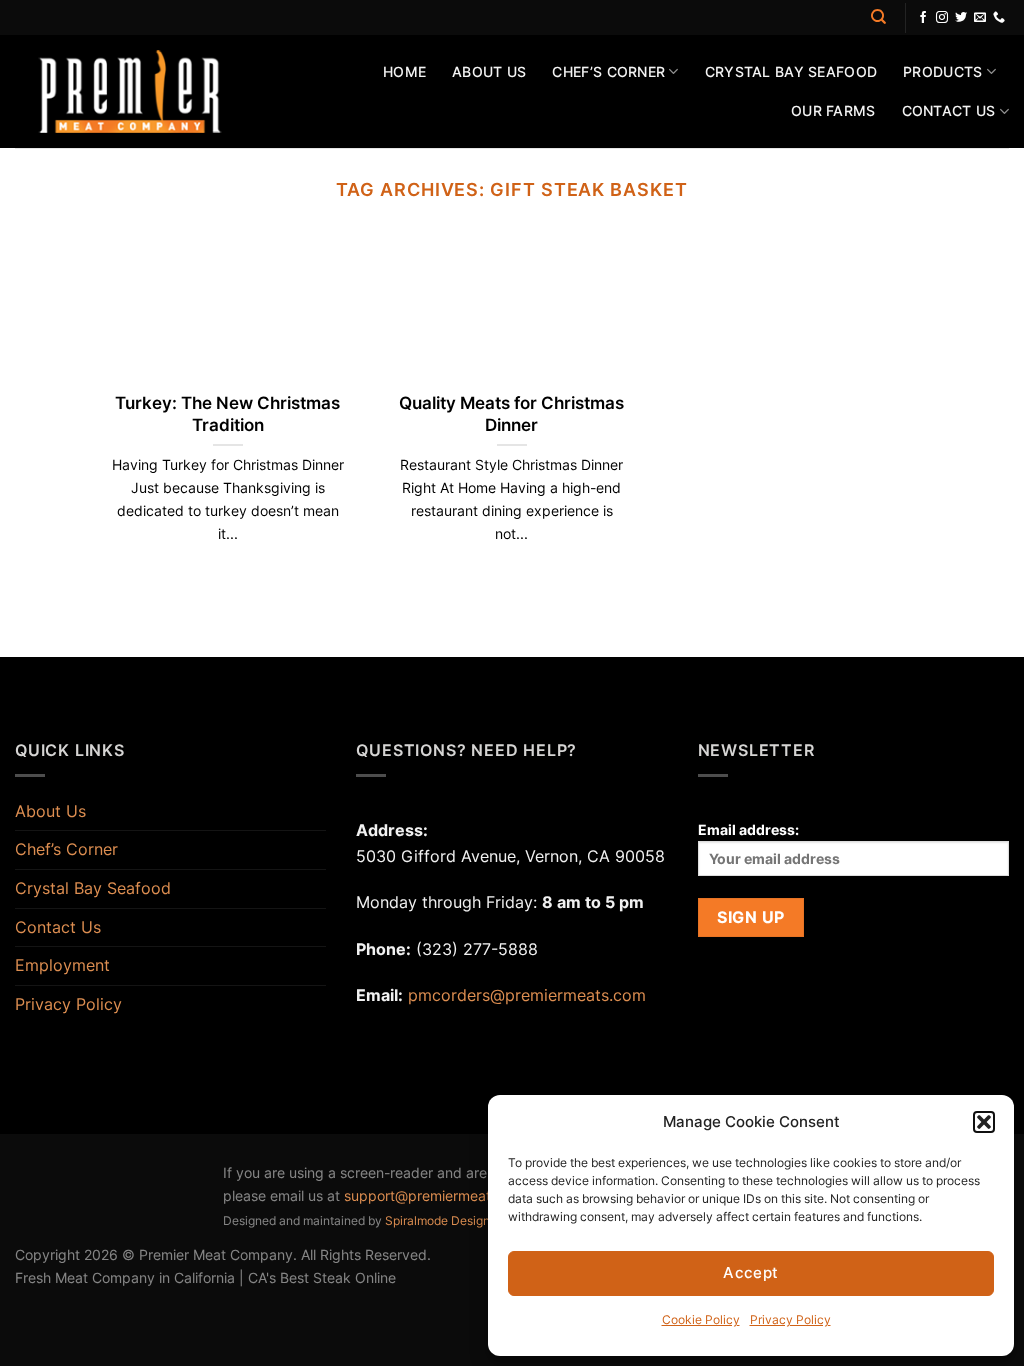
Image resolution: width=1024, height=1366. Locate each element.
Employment (62, 965)
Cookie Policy (701, 1319)
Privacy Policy (790, 1319)
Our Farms (833, 110)
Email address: (748, 829)
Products (942, 71)
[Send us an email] (980, 18)
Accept (751, 1272)
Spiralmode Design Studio (457, 1220)
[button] (984, 1122)
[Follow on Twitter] (961, 18)
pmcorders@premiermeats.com (527, 995)
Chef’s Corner (608, 71)
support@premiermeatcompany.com (464, 1195)
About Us (489, 71)
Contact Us (949, 110)
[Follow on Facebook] (923, 18)
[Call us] (999, 18)
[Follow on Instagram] (942, 18)
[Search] (878, 17)
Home (404, 71)
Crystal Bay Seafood (791, 71)
